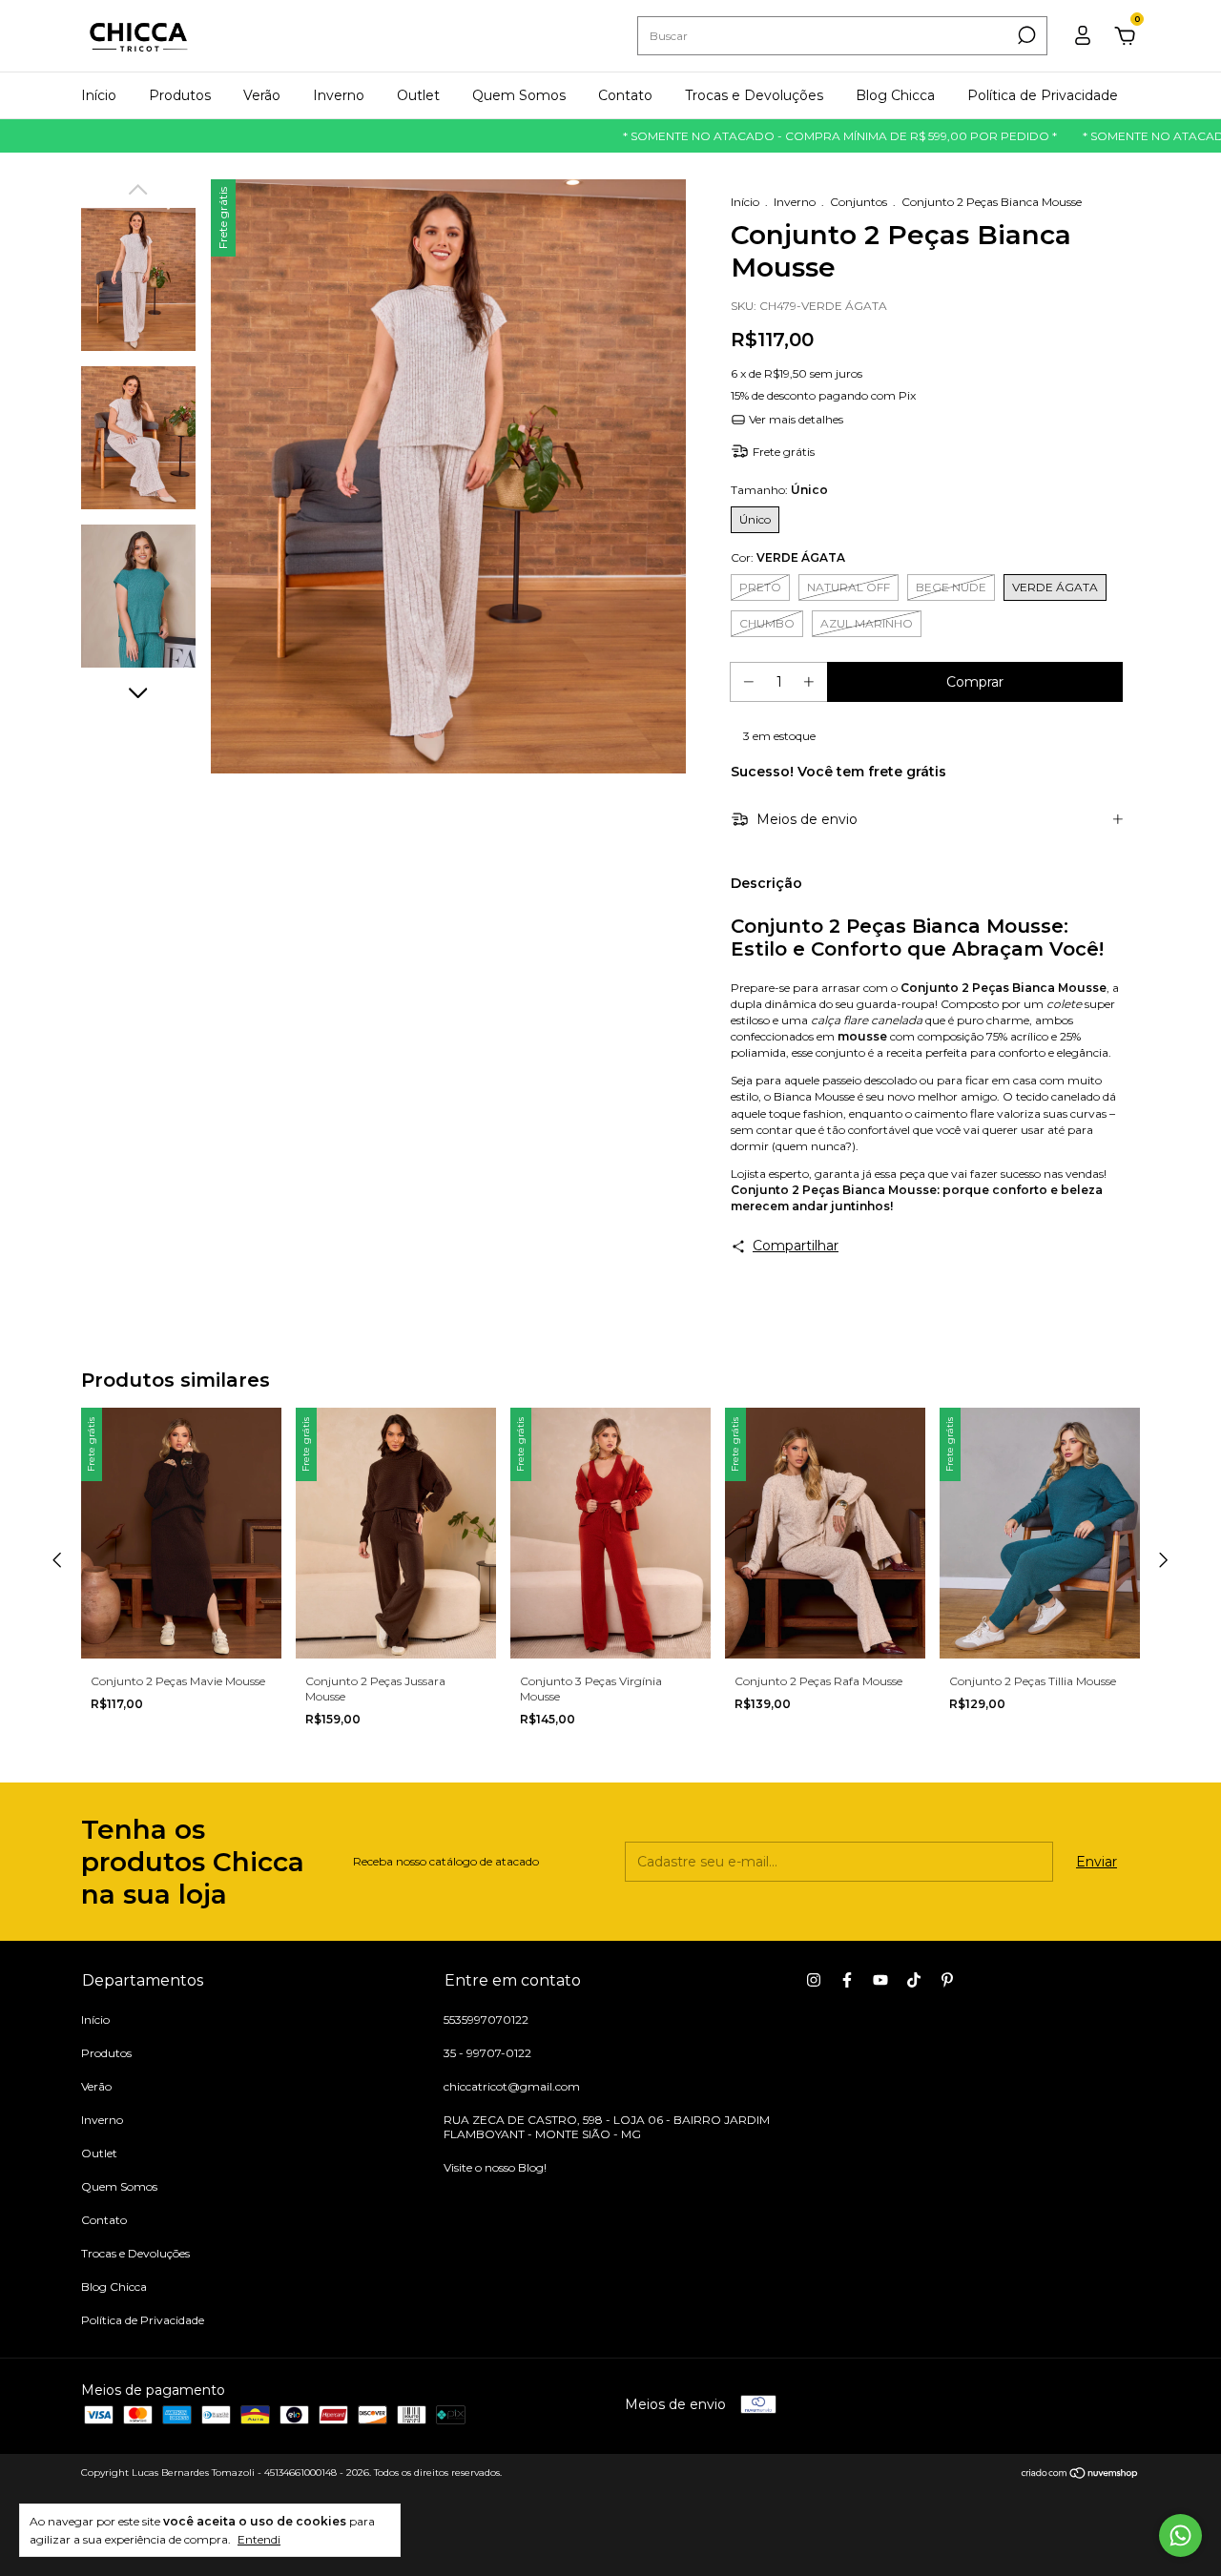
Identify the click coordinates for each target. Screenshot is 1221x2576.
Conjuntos (859, 202)
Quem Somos (519, 95)
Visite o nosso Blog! (495, 2167)
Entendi (259, 2539)
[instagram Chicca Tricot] (814, 1980)
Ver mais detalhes (795, 419)
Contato (625, 95)
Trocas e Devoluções (754, 95)
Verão (262, 95)
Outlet (418, 95)
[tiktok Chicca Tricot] (914, 1980)
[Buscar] (1025, 35)
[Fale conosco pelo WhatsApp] (1180, 2535)
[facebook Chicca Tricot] (847, 1980)
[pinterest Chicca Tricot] (947, 1980)
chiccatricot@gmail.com (512, 2086)
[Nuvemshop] (1080, 2475)
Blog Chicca (895, 95)
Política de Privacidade (1043, 95)
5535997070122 (486, 2020)
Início (99, 95)
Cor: (788, 557)
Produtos (180, 95)
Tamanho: (779, 490)
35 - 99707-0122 (487, 2053)
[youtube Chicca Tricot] (880, 1980)
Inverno (339, 95)
